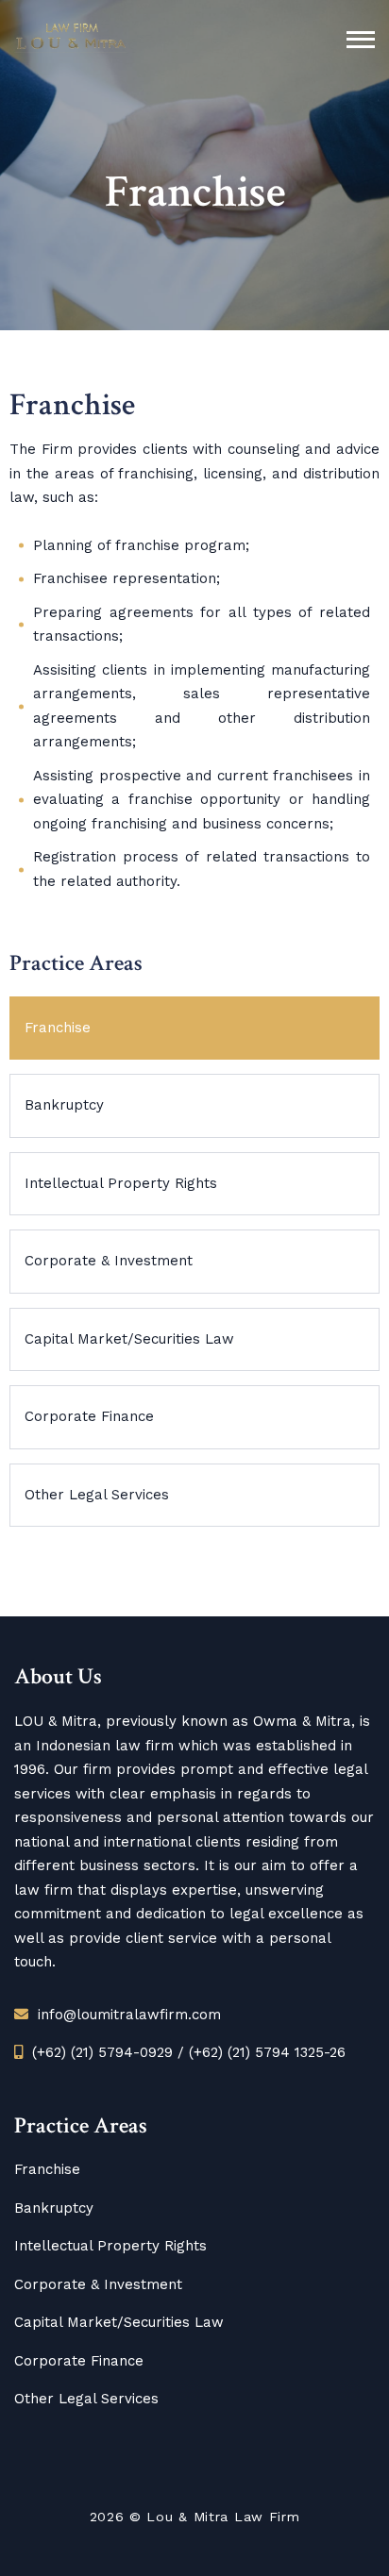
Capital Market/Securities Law (129, 1339)
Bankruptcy (64, 1105)
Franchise (58, 1028)
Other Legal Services (97, 1495)
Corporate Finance (89, 1416)
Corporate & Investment (109, 1261)
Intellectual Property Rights (121, 1183)
